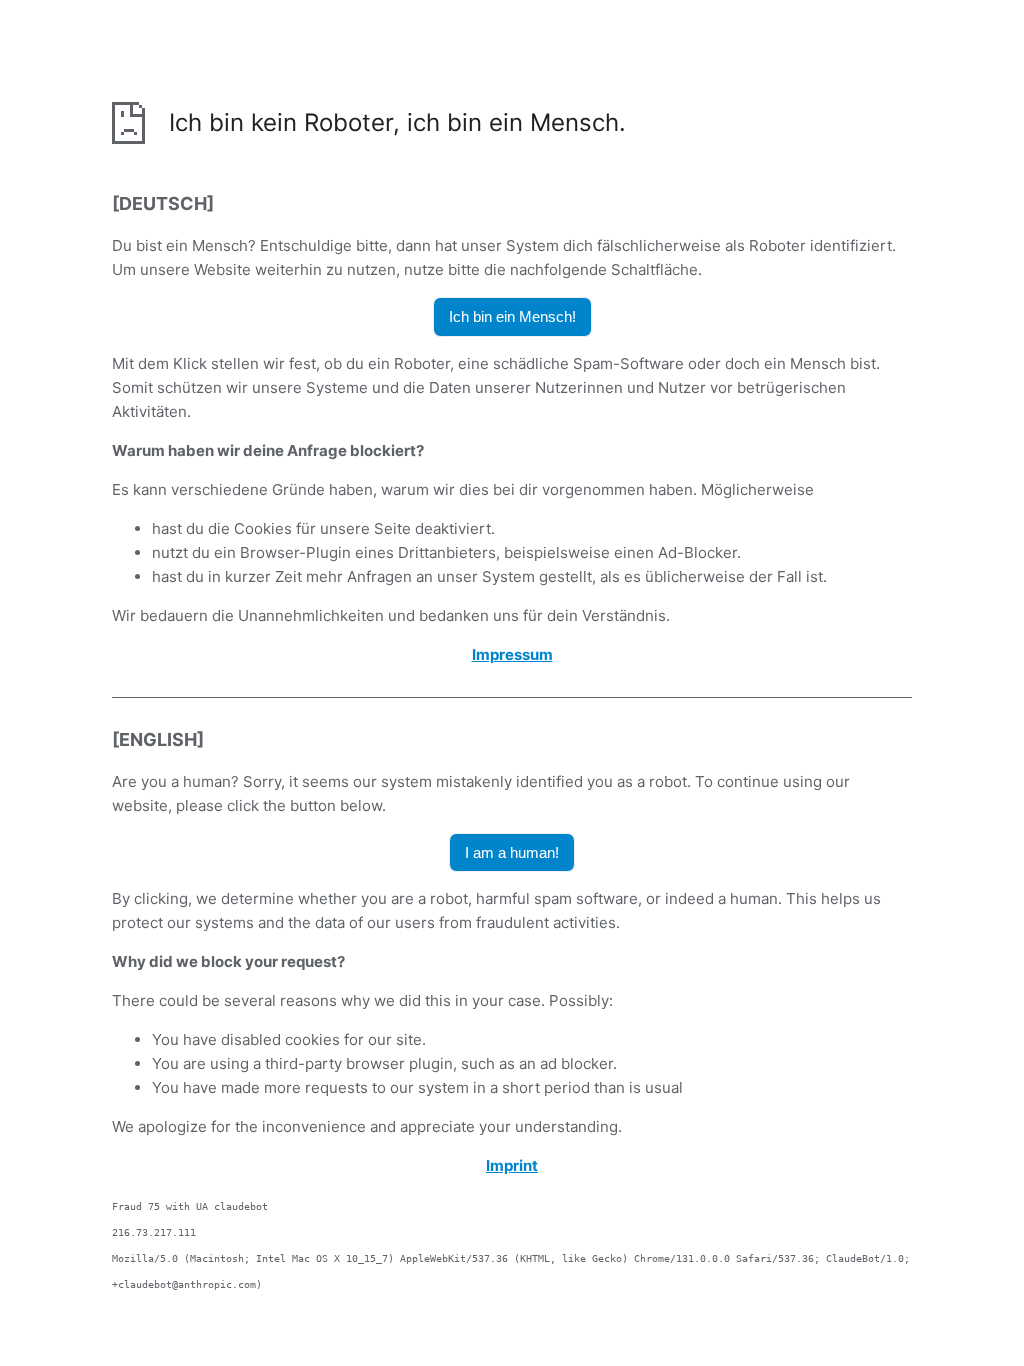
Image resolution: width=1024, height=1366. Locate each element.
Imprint (512, 1165)
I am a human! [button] (512, 852)
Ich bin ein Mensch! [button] (512, 316)
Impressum (512, 654)
